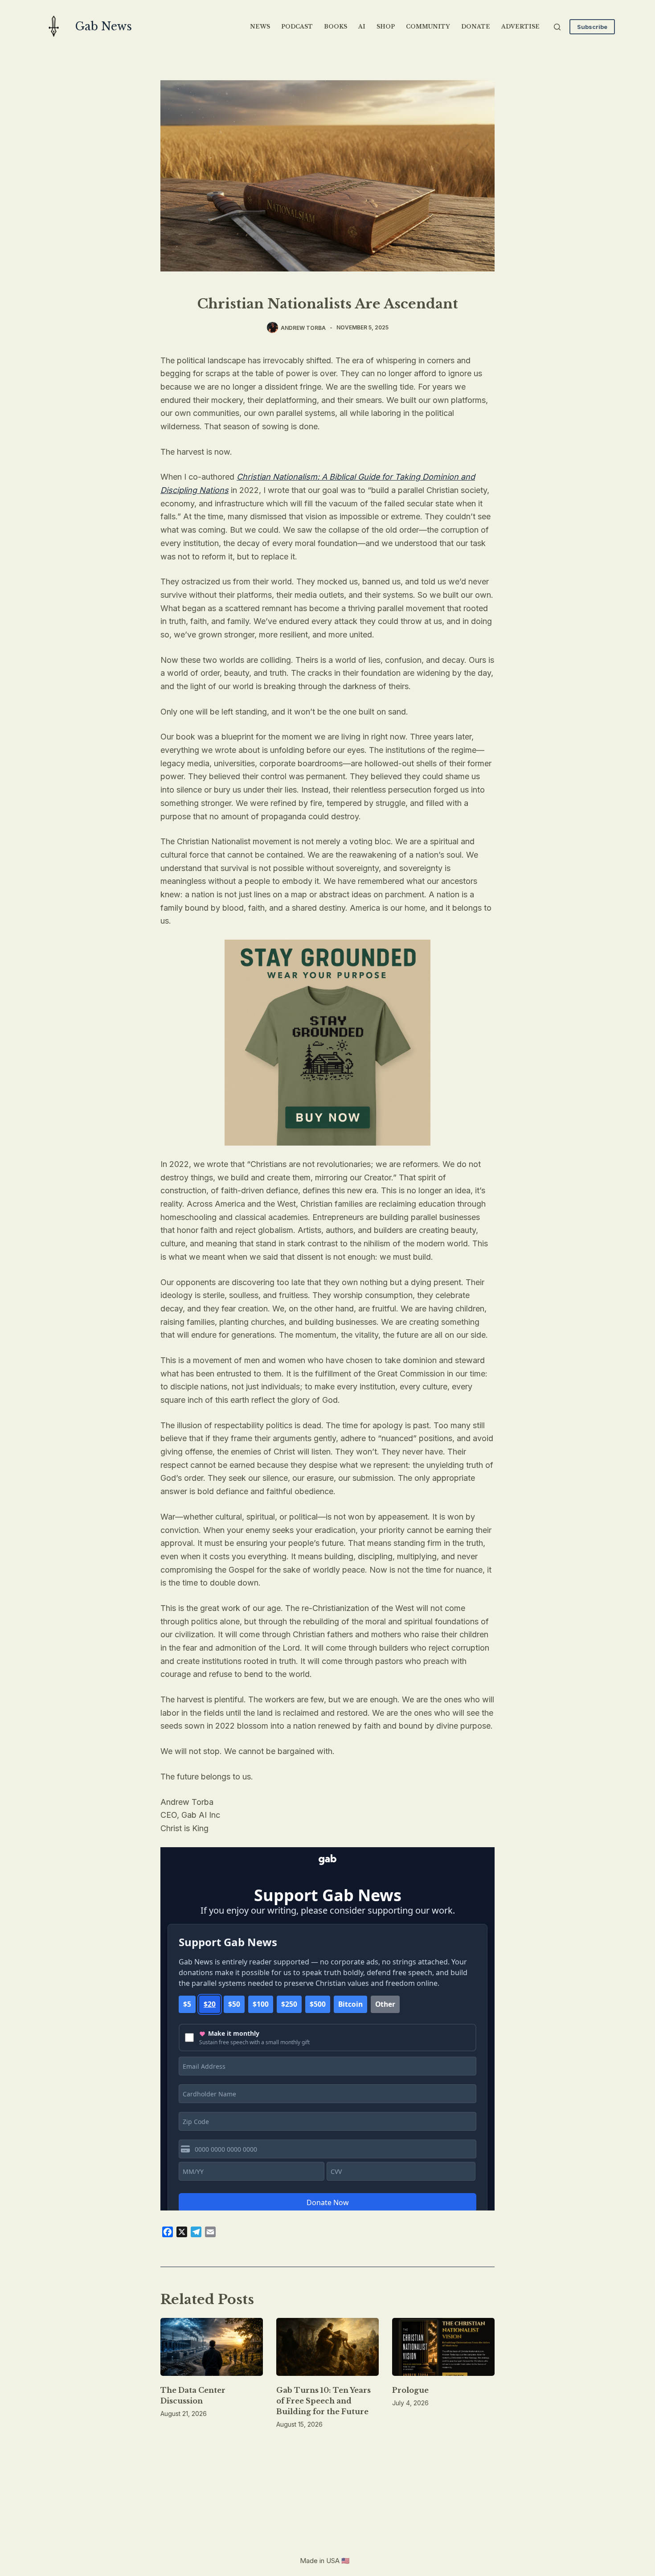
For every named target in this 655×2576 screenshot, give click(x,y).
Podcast (297, 27)
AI (362, 27)
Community (428, 27)
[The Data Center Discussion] (212, 2347)
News (260, 27)
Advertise (520, 27)
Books (336, 27)
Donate (476, 27)
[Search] (557, 27)
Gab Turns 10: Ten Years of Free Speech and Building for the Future (323, 2401)
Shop (386, 27)
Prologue (410, 2390)
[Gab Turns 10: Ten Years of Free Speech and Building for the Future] (327, 2347)
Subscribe (592, 27)
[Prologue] (443, 2347)
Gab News (104, 27)
